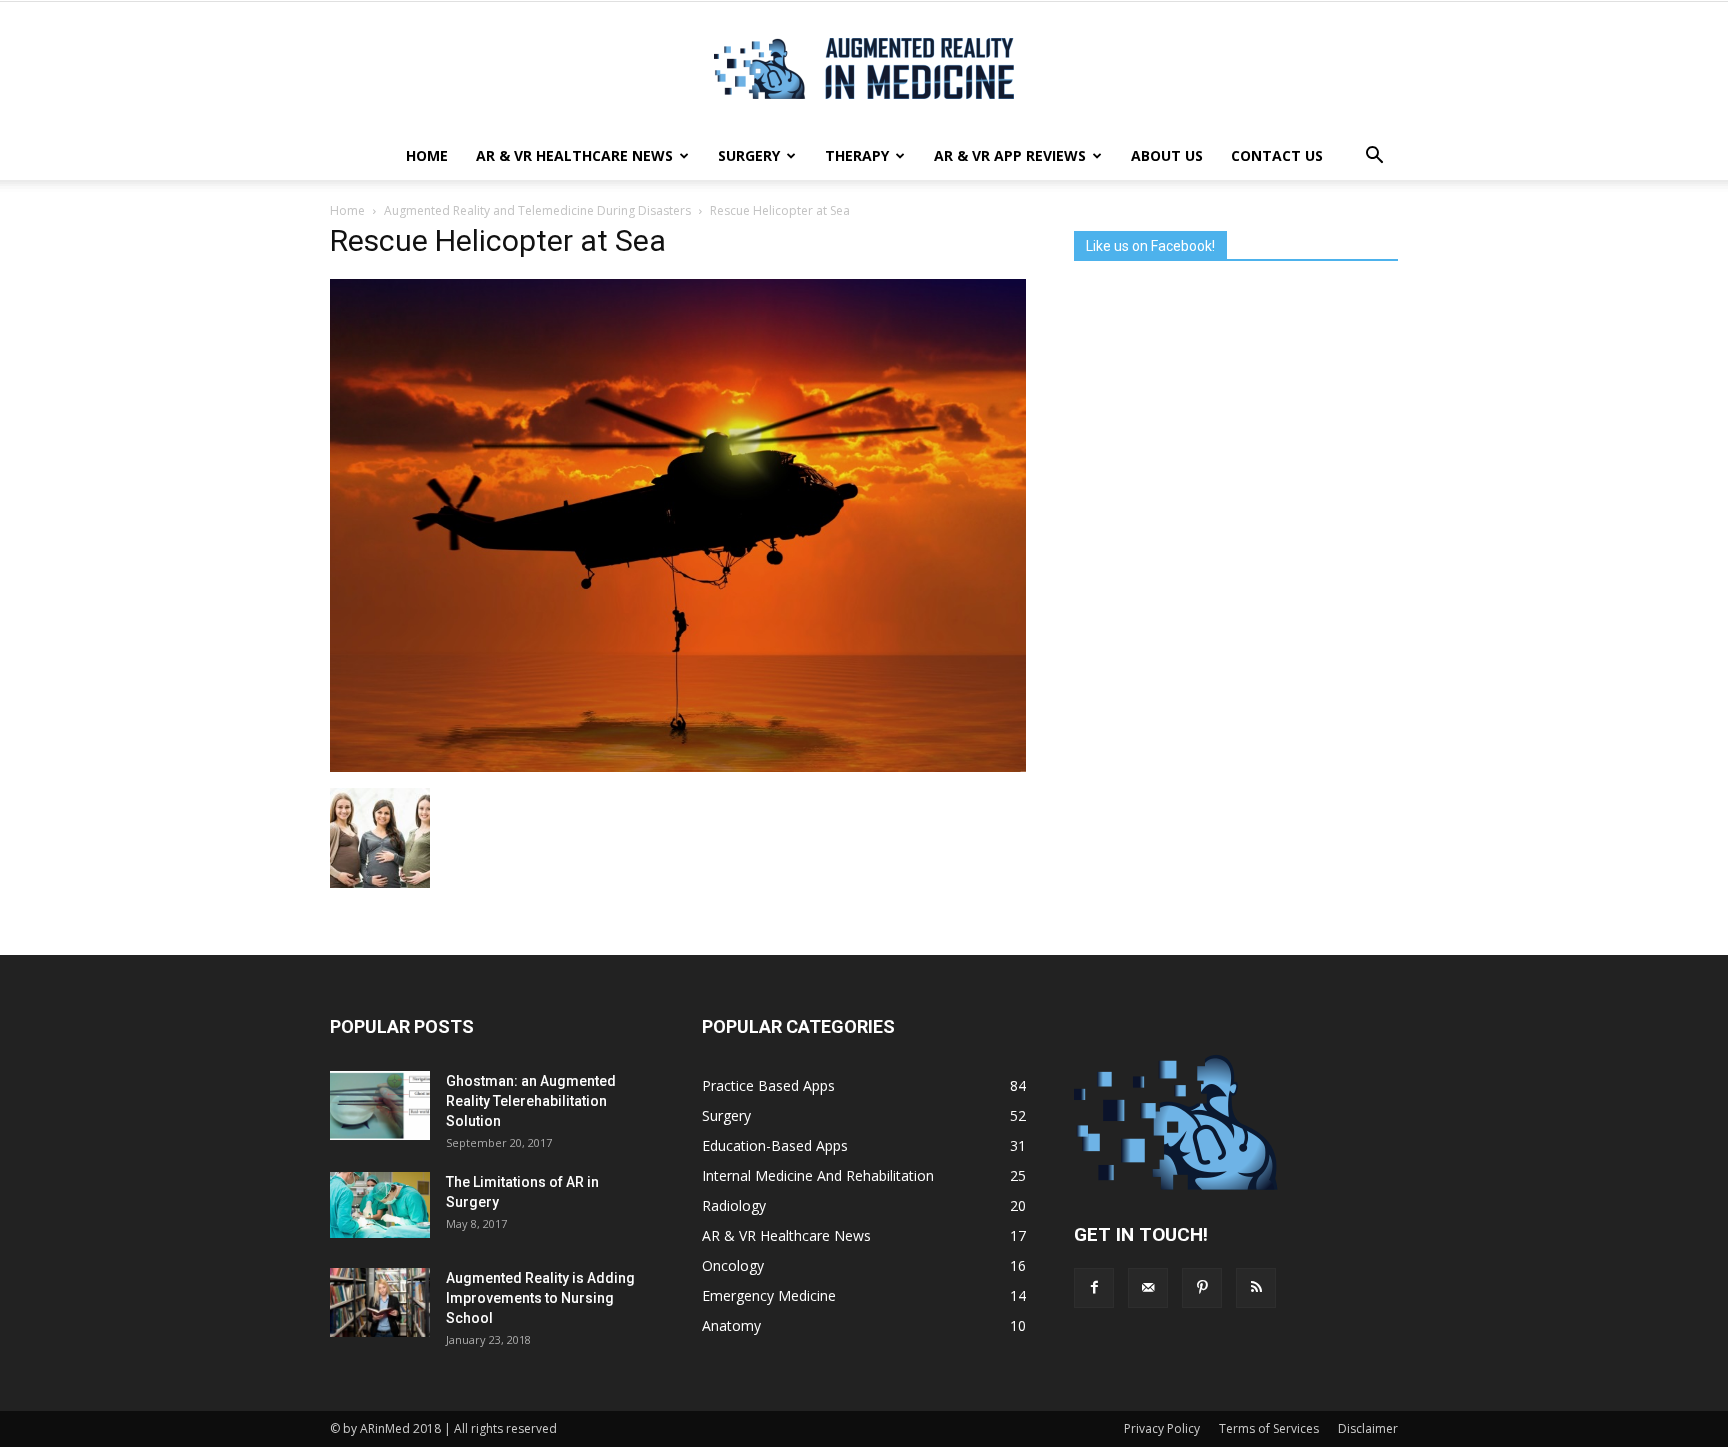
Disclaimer (1368, 1428)
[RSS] (1256, 1288)
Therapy (857, 155)
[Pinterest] (1202, 1288)
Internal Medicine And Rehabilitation (818, 1175)
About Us (1167, 155)
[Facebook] (1094, 1288)
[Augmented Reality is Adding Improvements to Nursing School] (380, 1302)
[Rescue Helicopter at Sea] (678, 767)
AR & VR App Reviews (1010, 155)
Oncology (733, 1265)
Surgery (749, 155)
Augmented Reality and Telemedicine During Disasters (537, 210)
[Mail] (1148, 1288)
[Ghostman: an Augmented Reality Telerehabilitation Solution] (380, 1105)
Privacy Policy (1162, 1428)
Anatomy (731, 1325)
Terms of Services (1269, 1428)
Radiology (734, 1205)
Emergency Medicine (769, 1295)
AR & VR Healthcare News (574, 155)
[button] (1374, 156)
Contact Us (1277, 155)
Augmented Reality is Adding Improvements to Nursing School (540, 1298)
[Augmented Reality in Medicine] (864, 68)
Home (427, 155)
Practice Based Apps (768, 1085)
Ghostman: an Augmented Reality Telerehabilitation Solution (531, 1101)
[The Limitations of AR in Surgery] (380, 1205)
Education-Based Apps (775, 1145)
